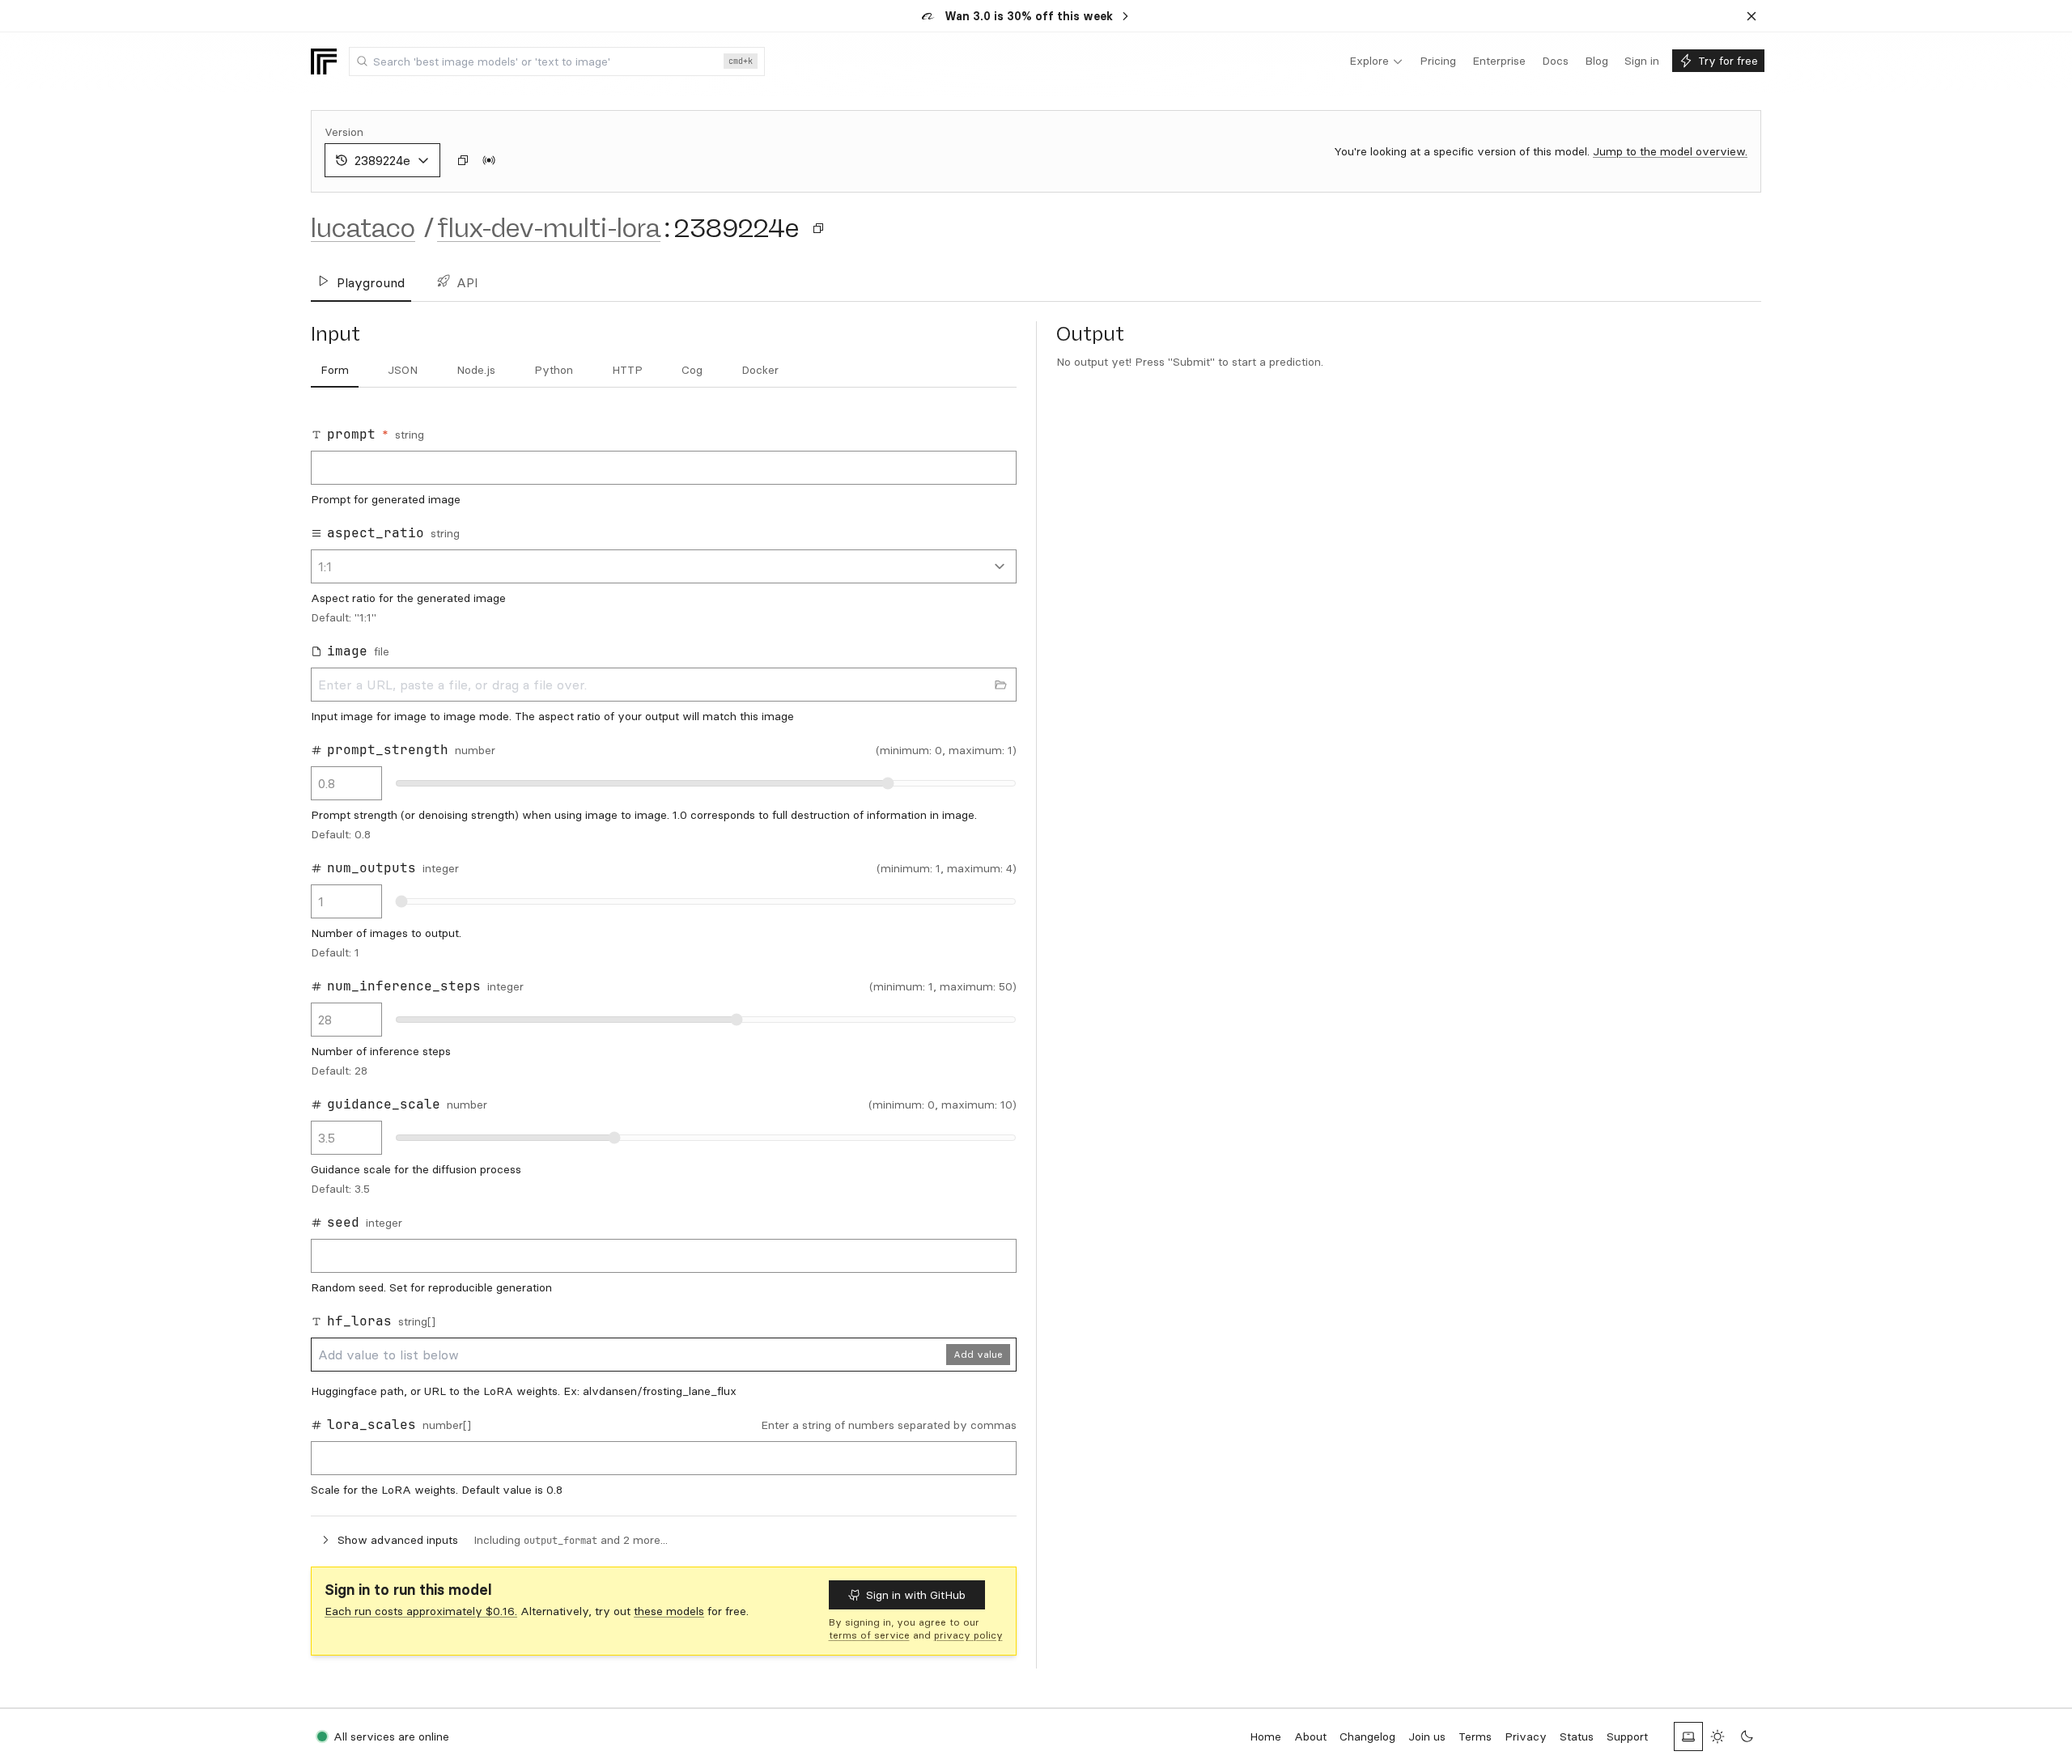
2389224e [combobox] (382, 160)
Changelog (1367, 1736)
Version (344, 132)
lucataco (363, 228)
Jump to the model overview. (1670, 151)
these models (669, 1611)
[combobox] (557, 61)
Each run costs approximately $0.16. (421, 1611)
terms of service (869, 1635)
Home (1265, 1736)
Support (1627, 1736)
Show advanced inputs (398, 1540)
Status (1577, 1736)
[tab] (335, 371)
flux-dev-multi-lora (549, 228)
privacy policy (968, 1635)
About (1310, 1736)
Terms (1475, 1736)
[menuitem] (1376, 61)
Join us (1427, 1736)
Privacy (1526, 1736)
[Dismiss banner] (1751, 16)
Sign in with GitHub (916, 1595)
